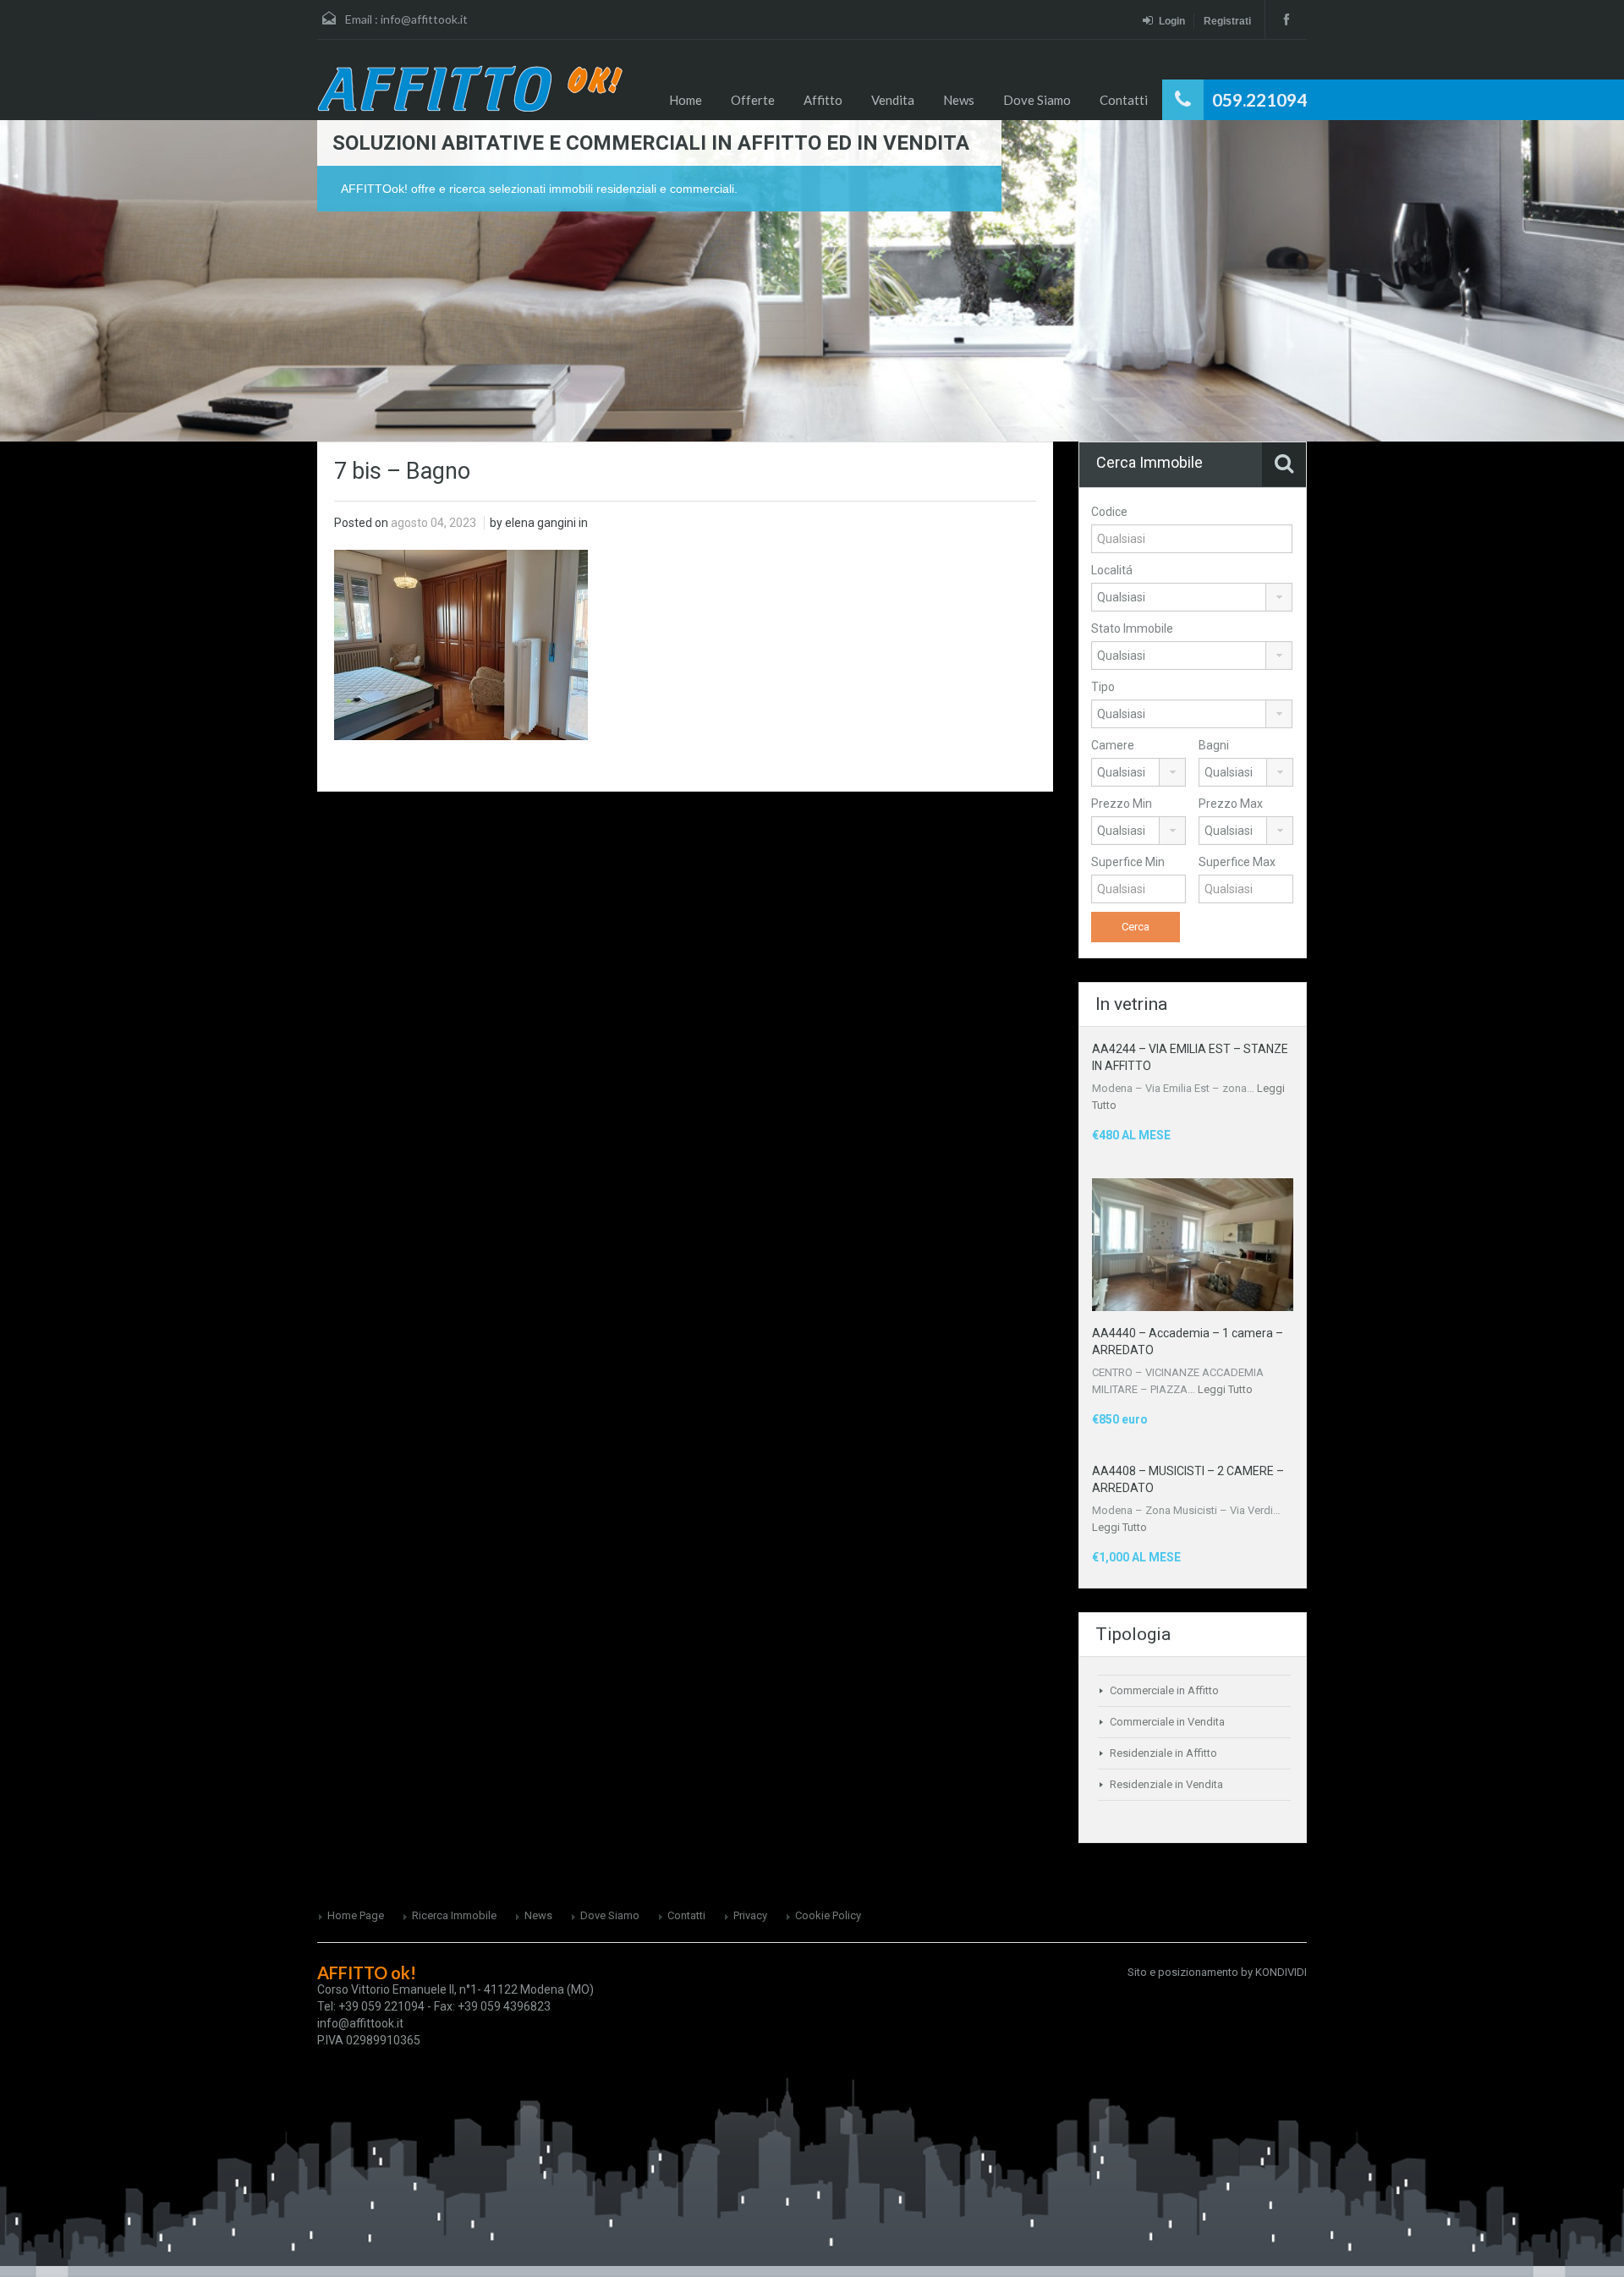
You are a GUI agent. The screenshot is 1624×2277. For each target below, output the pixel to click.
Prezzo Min (1122, 804)
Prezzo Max (1231, 804)
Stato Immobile (1132, 628)
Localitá (1112, 570)
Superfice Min (1128, 862)
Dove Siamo (1037, 100)
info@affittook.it (424, 19)
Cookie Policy (828, 1915)
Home (686, 100)
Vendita (893, 100)
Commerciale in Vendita (1167, 1722)
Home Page (356, 1915)
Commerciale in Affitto (1164, 1690)
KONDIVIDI (1281, 1972)
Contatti (1124, 100)
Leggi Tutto (1225, 1389)
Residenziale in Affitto (1163, 1753)
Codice (1109, 512)
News (959, 100)
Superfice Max (1237, 862)
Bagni (1214, 745)
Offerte (753, 100)
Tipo (1103, 687)
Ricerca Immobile (454, 1915)
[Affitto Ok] (470, 88)
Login (1172, 21)
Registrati (1227, 21)
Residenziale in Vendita (1166, 1784)
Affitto (823, 100)
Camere (1113, 745)
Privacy (750, 1915)
